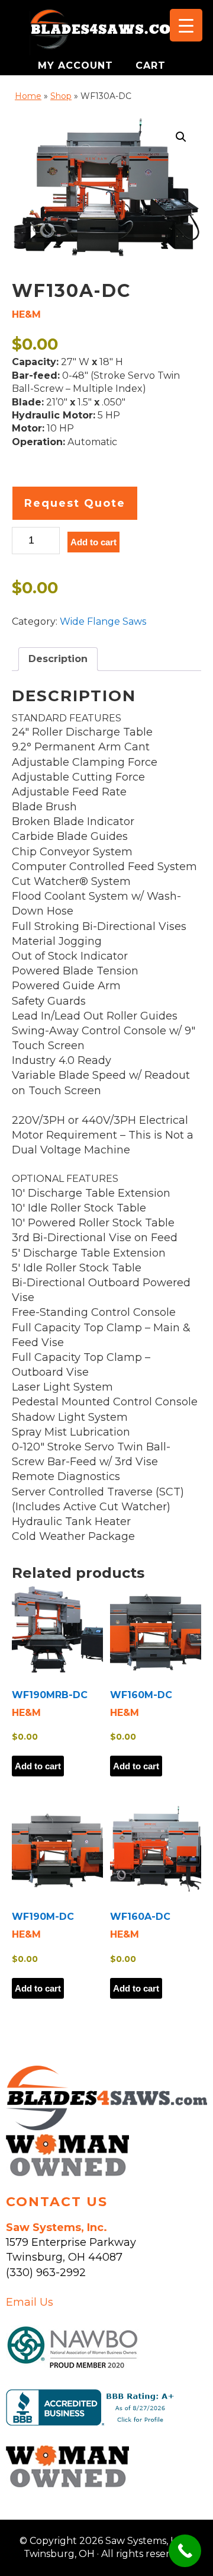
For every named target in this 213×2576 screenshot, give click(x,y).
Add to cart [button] (38, 1766)
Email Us (30, 2302)
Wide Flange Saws (103, 621)
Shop (61, 96)
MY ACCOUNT (77, 65)
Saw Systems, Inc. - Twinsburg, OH (106, 33)
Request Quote (75, 503)
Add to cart (93, 542)
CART (151, 65)
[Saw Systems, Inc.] (106, 2127)
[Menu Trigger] (186, 25)
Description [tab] (58, 659)
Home (28, 96)
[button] (181, 137)
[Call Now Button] (185, 2551)
